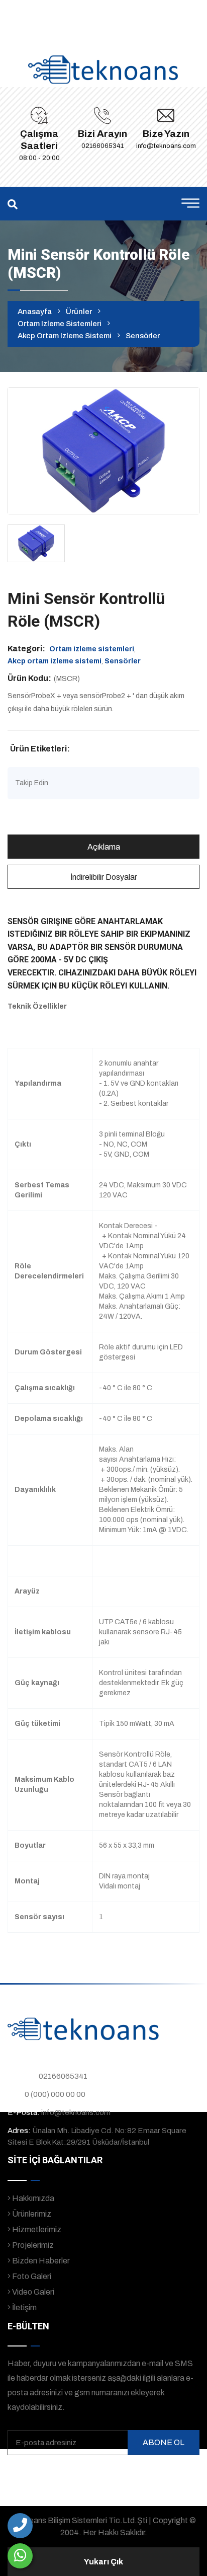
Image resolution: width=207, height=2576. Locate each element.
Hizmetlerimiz (36, 2229)
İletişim (24, 2307)
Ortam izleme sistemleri (60, 324)
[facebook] (90, 2474)
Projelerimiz (32, 2245)
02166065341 (102, 146)
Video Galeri (32, 2292)
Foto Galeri (31, 2276)
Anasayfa (35, 312)
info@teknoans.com (166, 146)
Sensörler (143, 336)
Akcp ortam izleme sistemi (65, 336)
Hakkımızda (32, 2198)
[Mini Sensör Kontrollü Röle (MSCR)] (103, 450)
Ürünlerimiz (31, 2214)
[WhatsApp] (20, 2556)
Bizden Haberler (40, 2261)
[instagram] (129, 2474)
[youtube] (169, 2474)
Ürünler (79, 312)
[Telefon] (20, 2526)
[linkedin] (149, 2474)
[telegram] (109, 2474)
